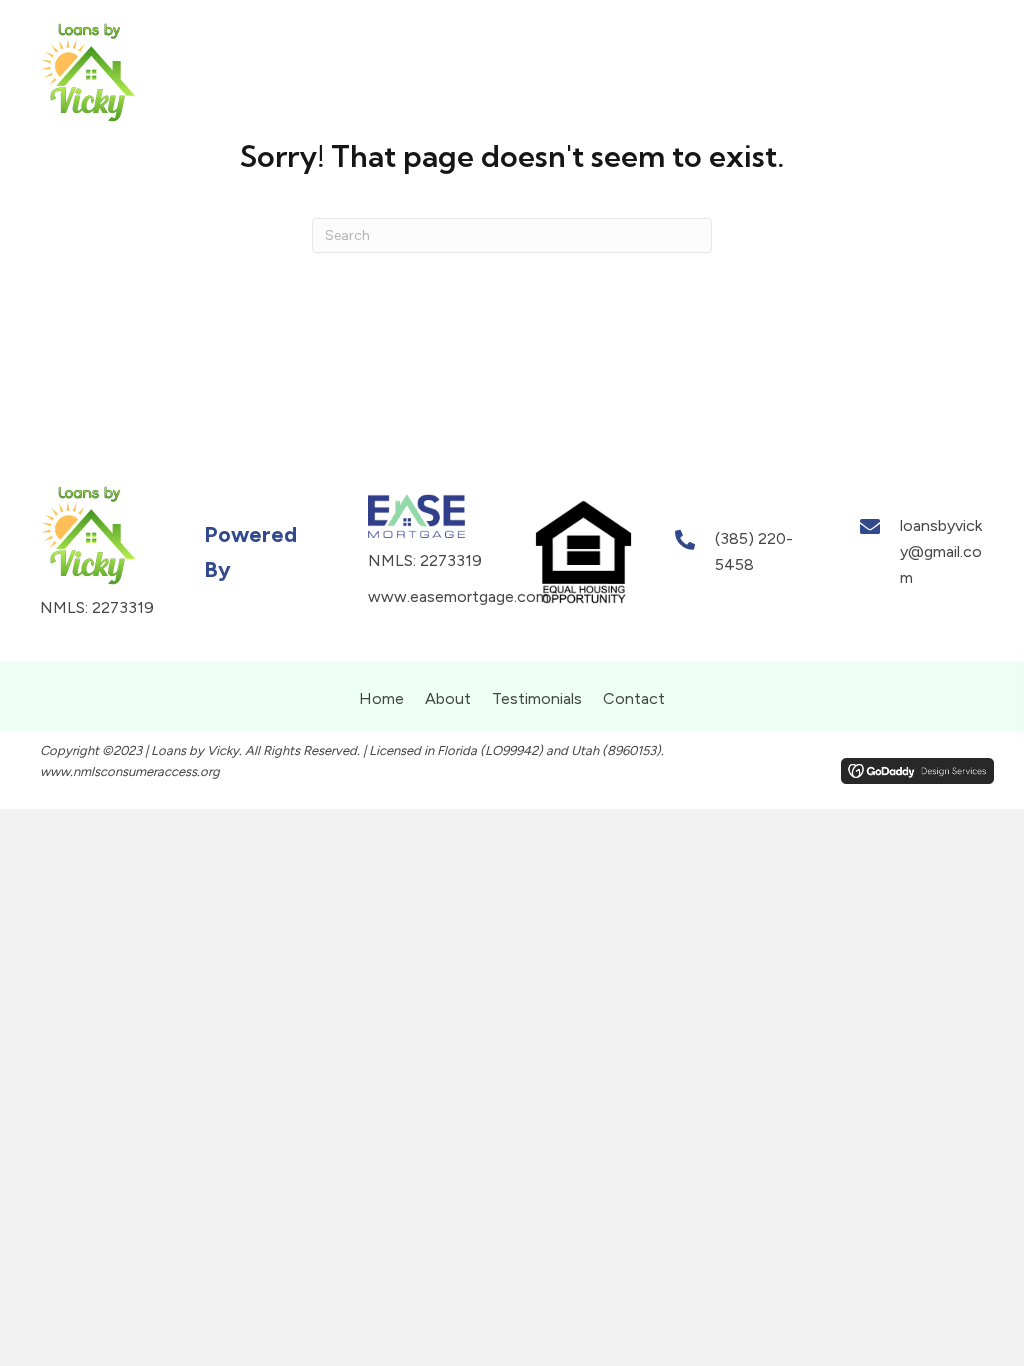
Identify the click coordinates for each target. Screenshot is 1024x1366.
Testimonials (537, 698)
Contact (634, 698)
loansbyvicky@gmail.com (941, 551)
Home (381, 698)
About (448, 698)
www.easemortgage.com (458, 596)
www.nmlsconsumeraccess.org (130, 771)
